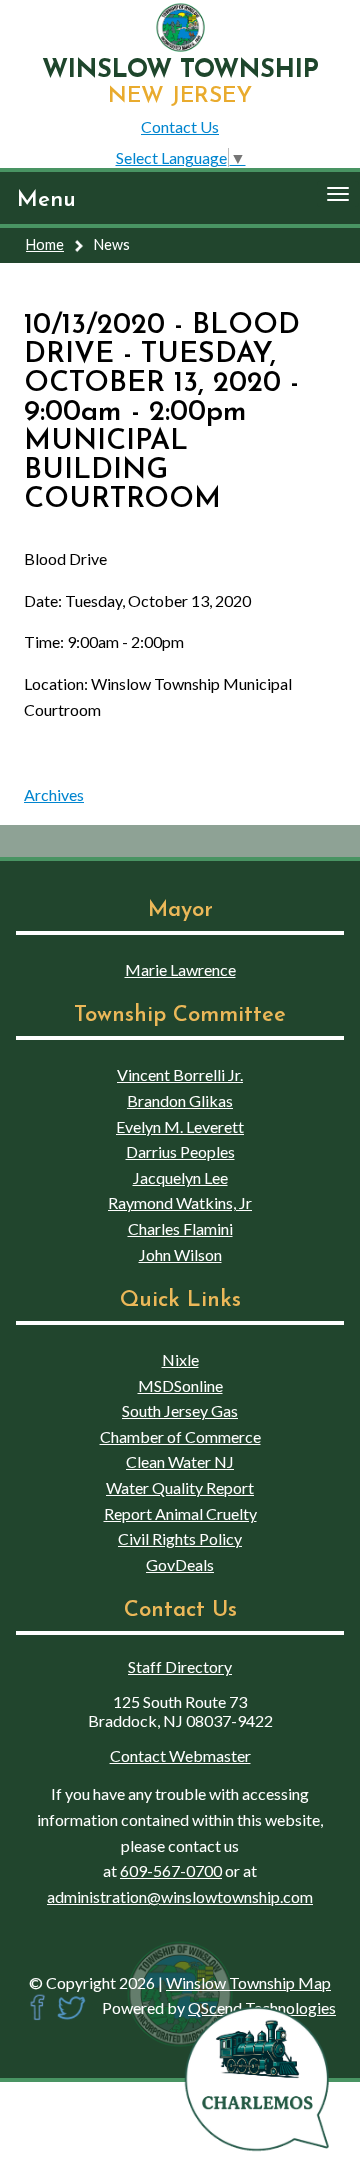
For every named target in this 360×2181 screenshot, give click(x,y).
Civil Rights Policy (180, 1538)
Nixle (180, 1359)
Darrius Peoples (180, 1151)
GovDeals (180, 1564)
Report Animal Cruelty (180, 1513)
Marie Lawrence (180, 969)
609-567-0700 (171, 1870)
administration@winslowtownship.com (180, 1896)
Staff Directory (180, 1666)
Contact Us (180, 126)
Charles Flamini (180, 1228)
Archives (54, 794)
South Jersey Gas (180, 1410)
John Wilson (180, 1254)
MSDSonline (180, 1385)
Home (45, 244)
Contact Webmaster (180, 1755)
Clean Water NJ (180, 1461)
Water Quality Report (180, 1487)
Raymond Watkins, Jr (180, 1202)
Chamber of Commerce (180, 1436)
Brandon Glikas (180, 1100)
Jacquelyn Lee (180, 1177)
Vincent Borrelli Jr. (180, 1074)
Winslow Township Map (248, 1982)
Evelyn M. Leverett (180, 1126)
